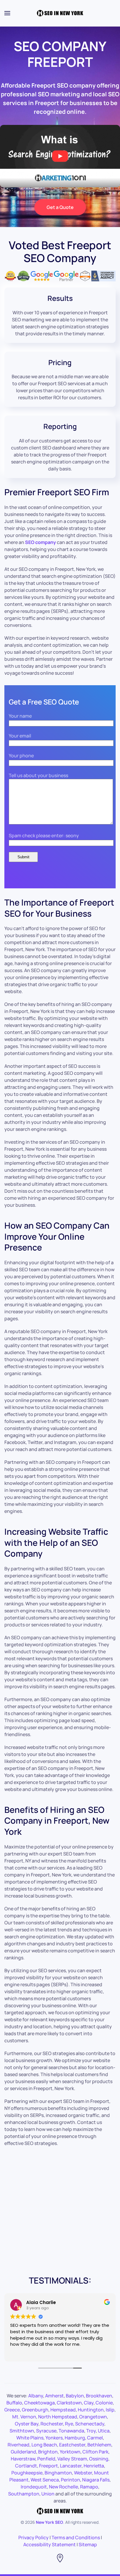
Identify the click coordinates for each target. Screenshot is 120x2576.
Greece (12, 2410)
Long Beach (44, 2445)
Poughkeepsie (27, 2473)
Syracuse (46, 2431)
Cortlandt (26, 2466)
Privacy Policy (33, 2537)
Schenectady (90, 2424)
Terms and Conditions (76, 2537)
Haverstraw (23, 2459)
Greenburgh (35, 2410)
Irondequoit (34, 2487)
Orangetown (93, 2417)
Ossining (99, 2459)
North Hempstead (58, 2417)
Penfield (46, 2459)
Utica (104, 2431)
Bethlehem (99, 2445)
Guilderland (23, 2452)
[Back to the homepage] (60, 13)
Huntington (91, 2410)
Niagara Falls (96, 2480)
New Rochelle (63, 2487)
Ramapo (89, 2487)
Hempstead (63, 2410)
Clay (89, 2403)
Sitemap (88, 2544)
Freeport (48, 2466)
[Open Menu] (7, 13)
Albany (36, 2396)
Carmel (95, 2438)
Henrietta (94, 2466)
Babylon (75, 2396)
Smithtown (22, 2431)
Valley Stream (72, 2459)
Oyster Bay (27, 2424)
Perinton (70, 2480)
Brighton (48, 2452)
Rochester (52, 2424)
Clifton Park (95, 2452)
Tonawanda (71, 2431)
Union (48, 2494)
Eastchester (72, 2445)
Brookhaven (99, 2396)
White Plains (30, 2438)
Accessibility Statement (50, 2544)
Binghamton (58, 2473)
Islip (110, 2410)
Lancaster (71, 2466)
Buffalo (14, 2403)
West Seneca (45, 2480)
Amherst (54, 2396)
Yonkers (54, 2438)
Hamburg (75, 2438)
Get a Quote (60, 207)
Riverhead (18, 2445)
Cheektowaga (39, 2403)
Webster (83, 2473)
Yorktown (70, 2452)
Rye (69, 2424)
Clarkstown (69, 2403)
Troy (91, 2431)
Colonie (104, 2403)
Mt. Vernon (24, 2417)
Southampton (24, 2494)
